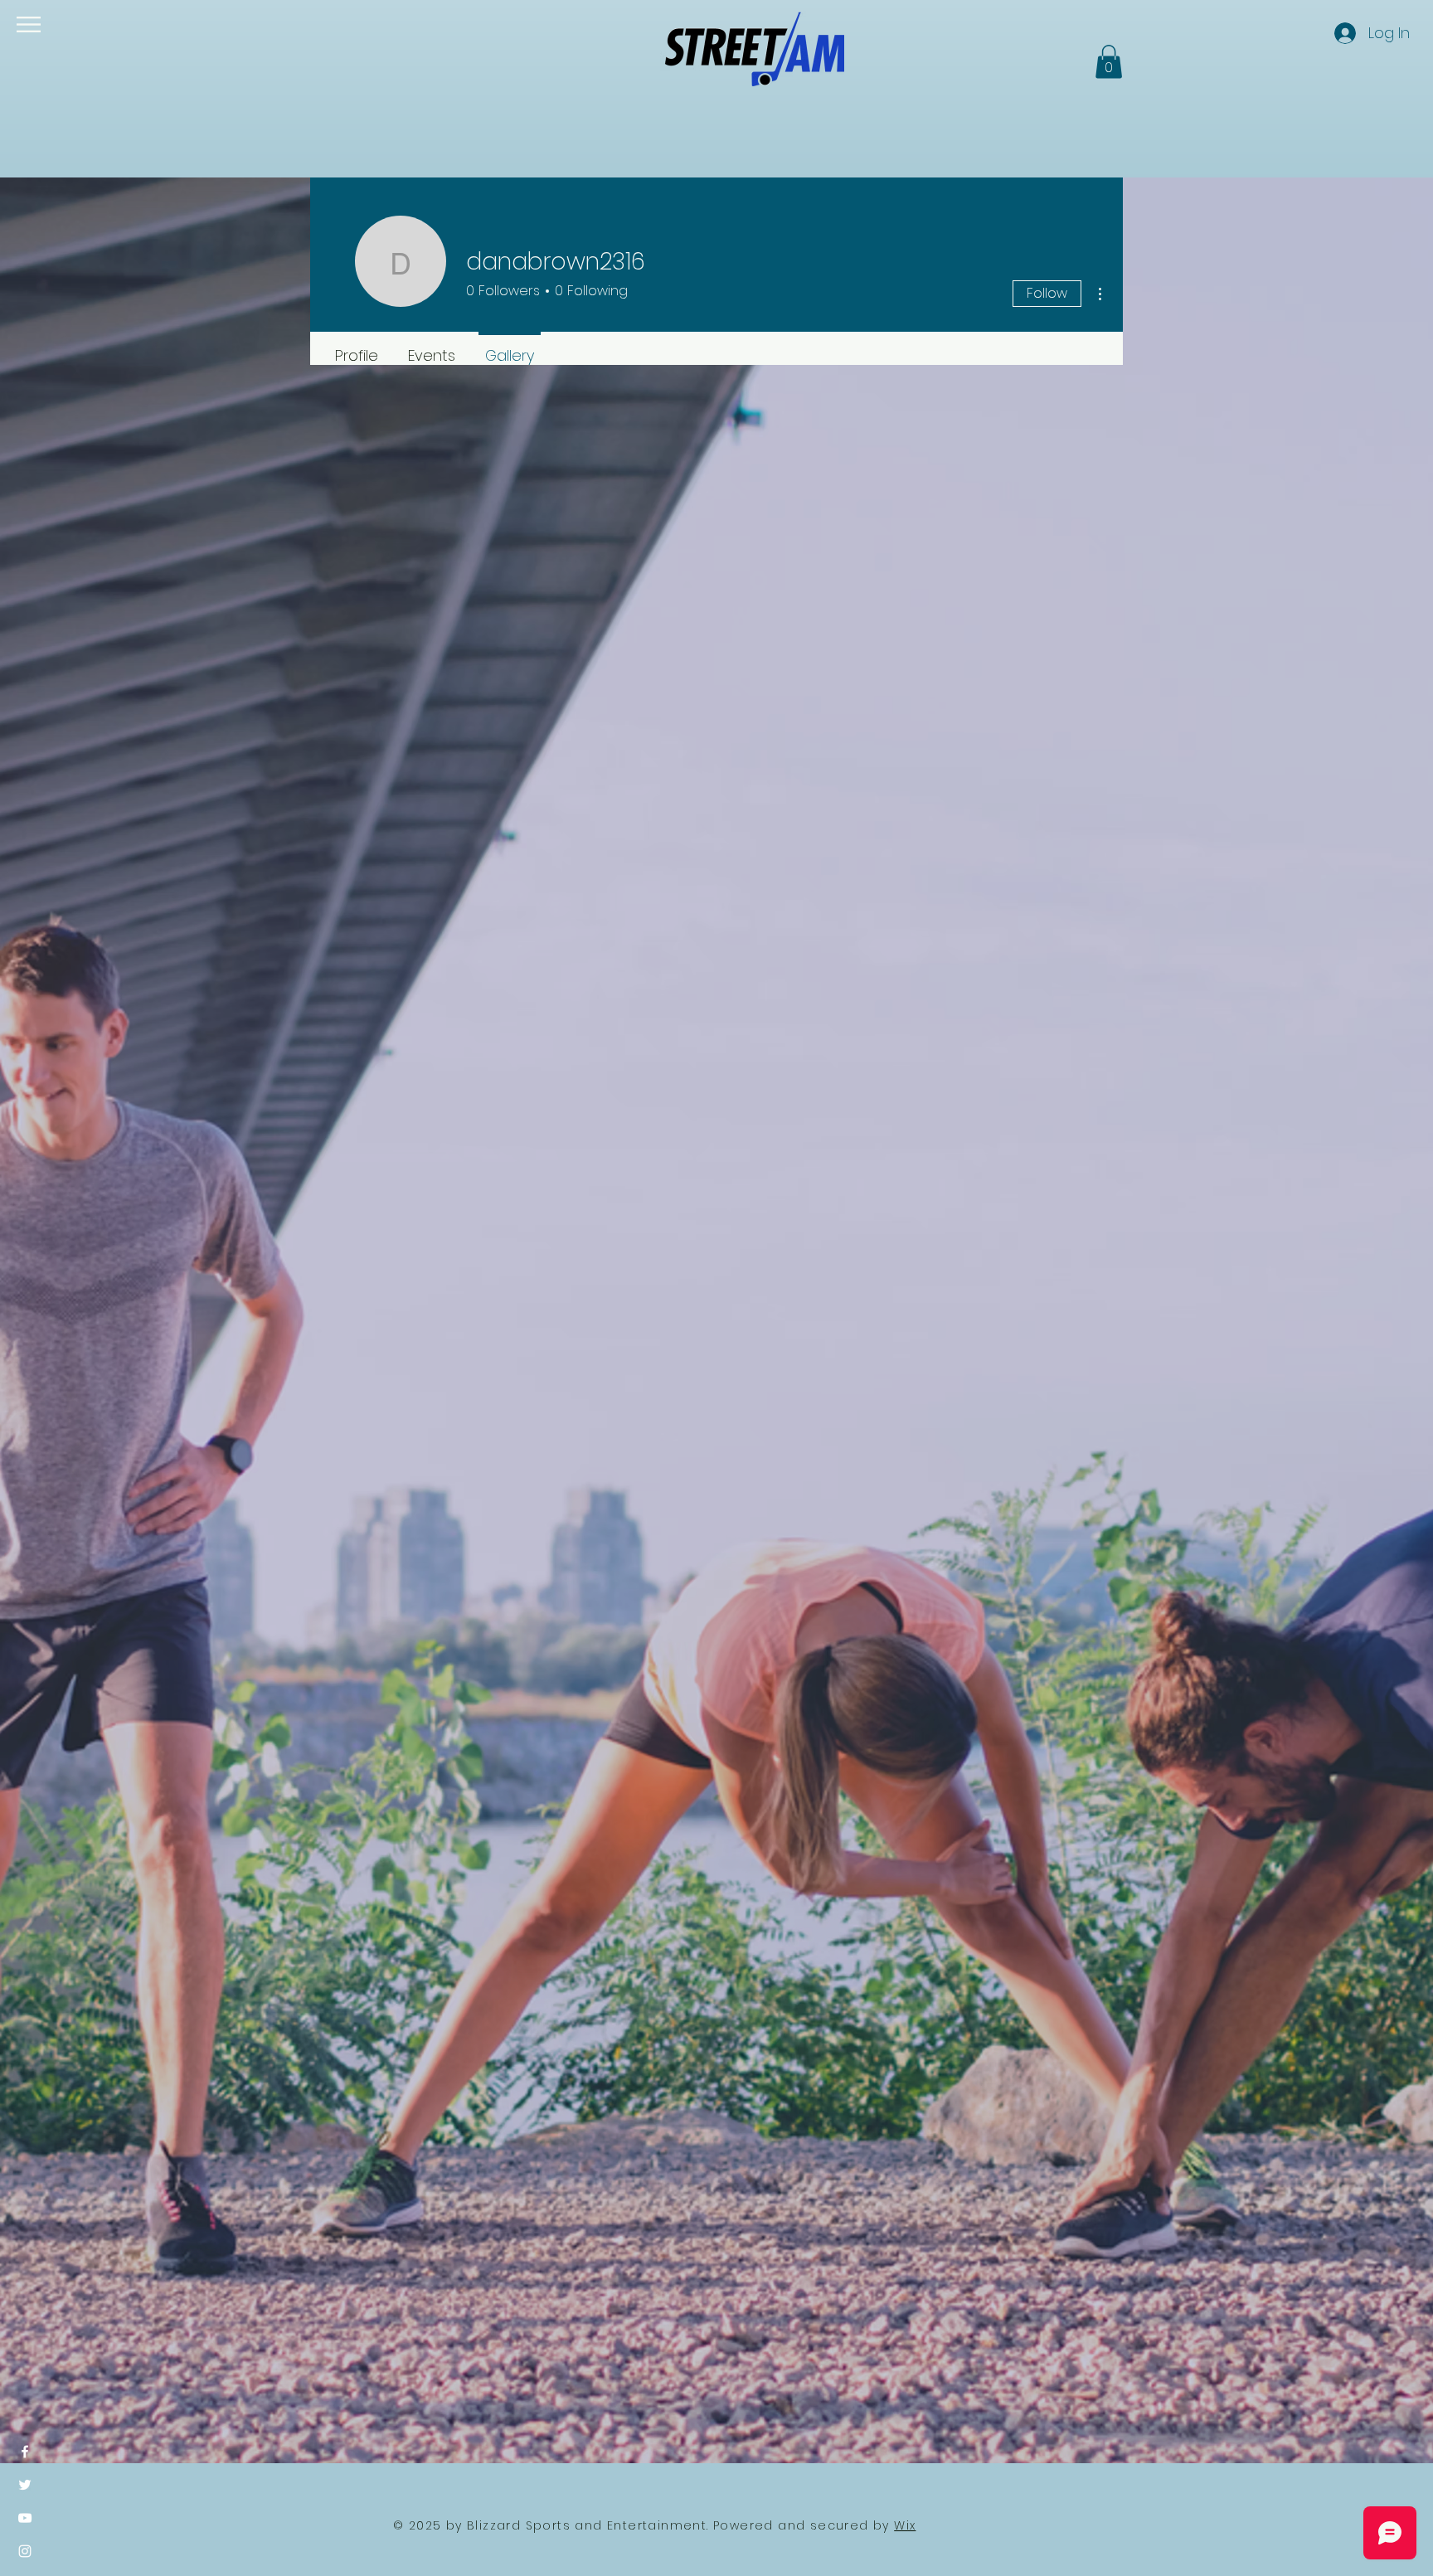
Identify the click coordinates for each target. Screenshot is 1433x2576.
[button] (29, 24)
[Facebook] (25, 2452)
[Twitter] (25, 2485)
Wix (905, 2525)
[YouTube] (25, 2518)
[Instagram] (25, 2551)
